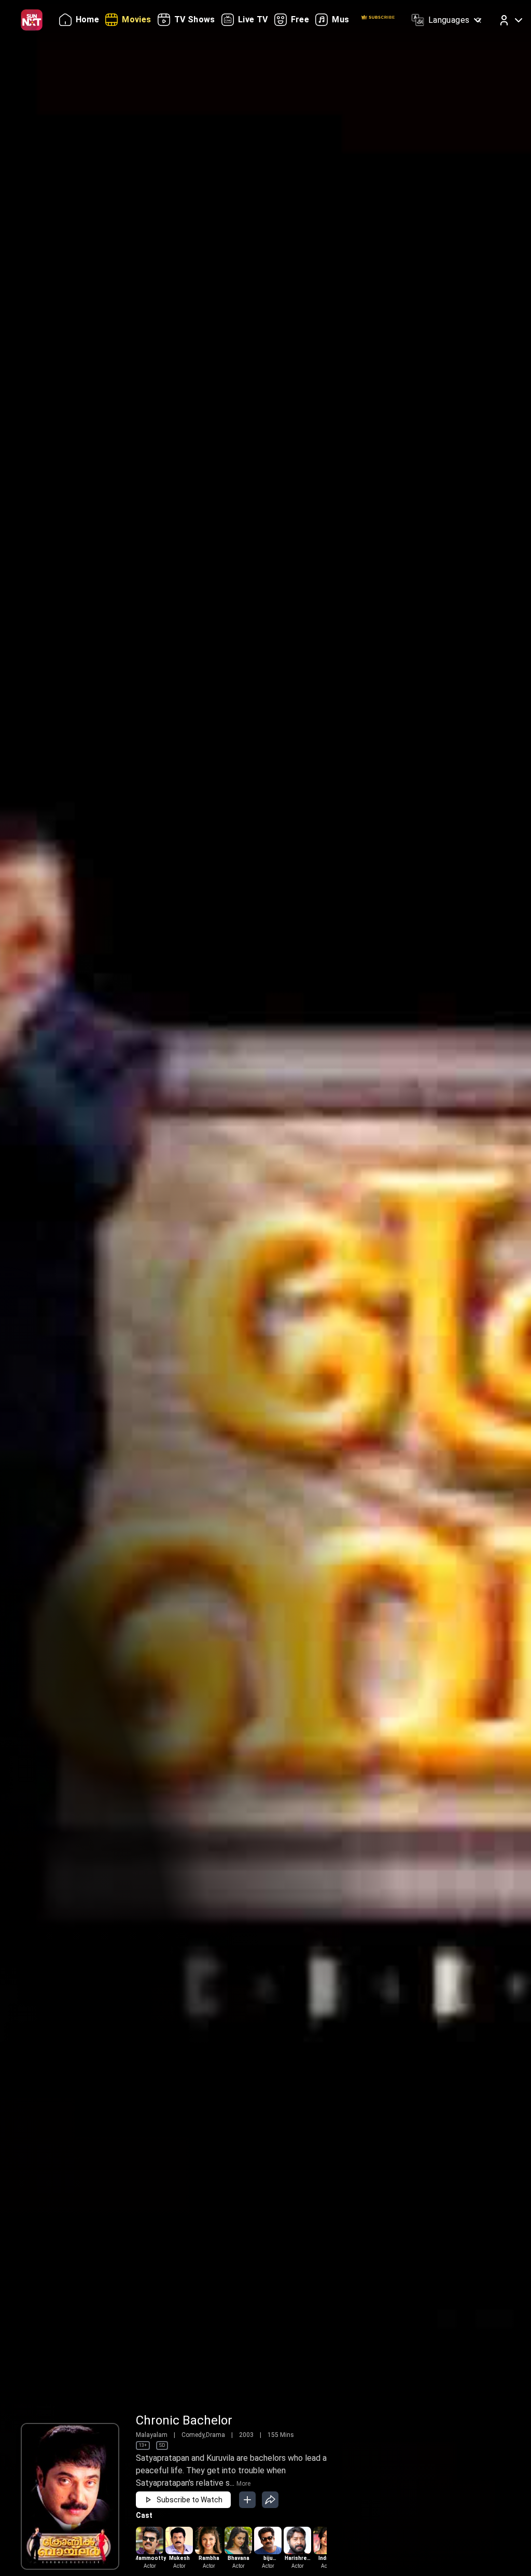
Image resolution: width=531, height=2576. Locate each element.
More (243, 2484)
